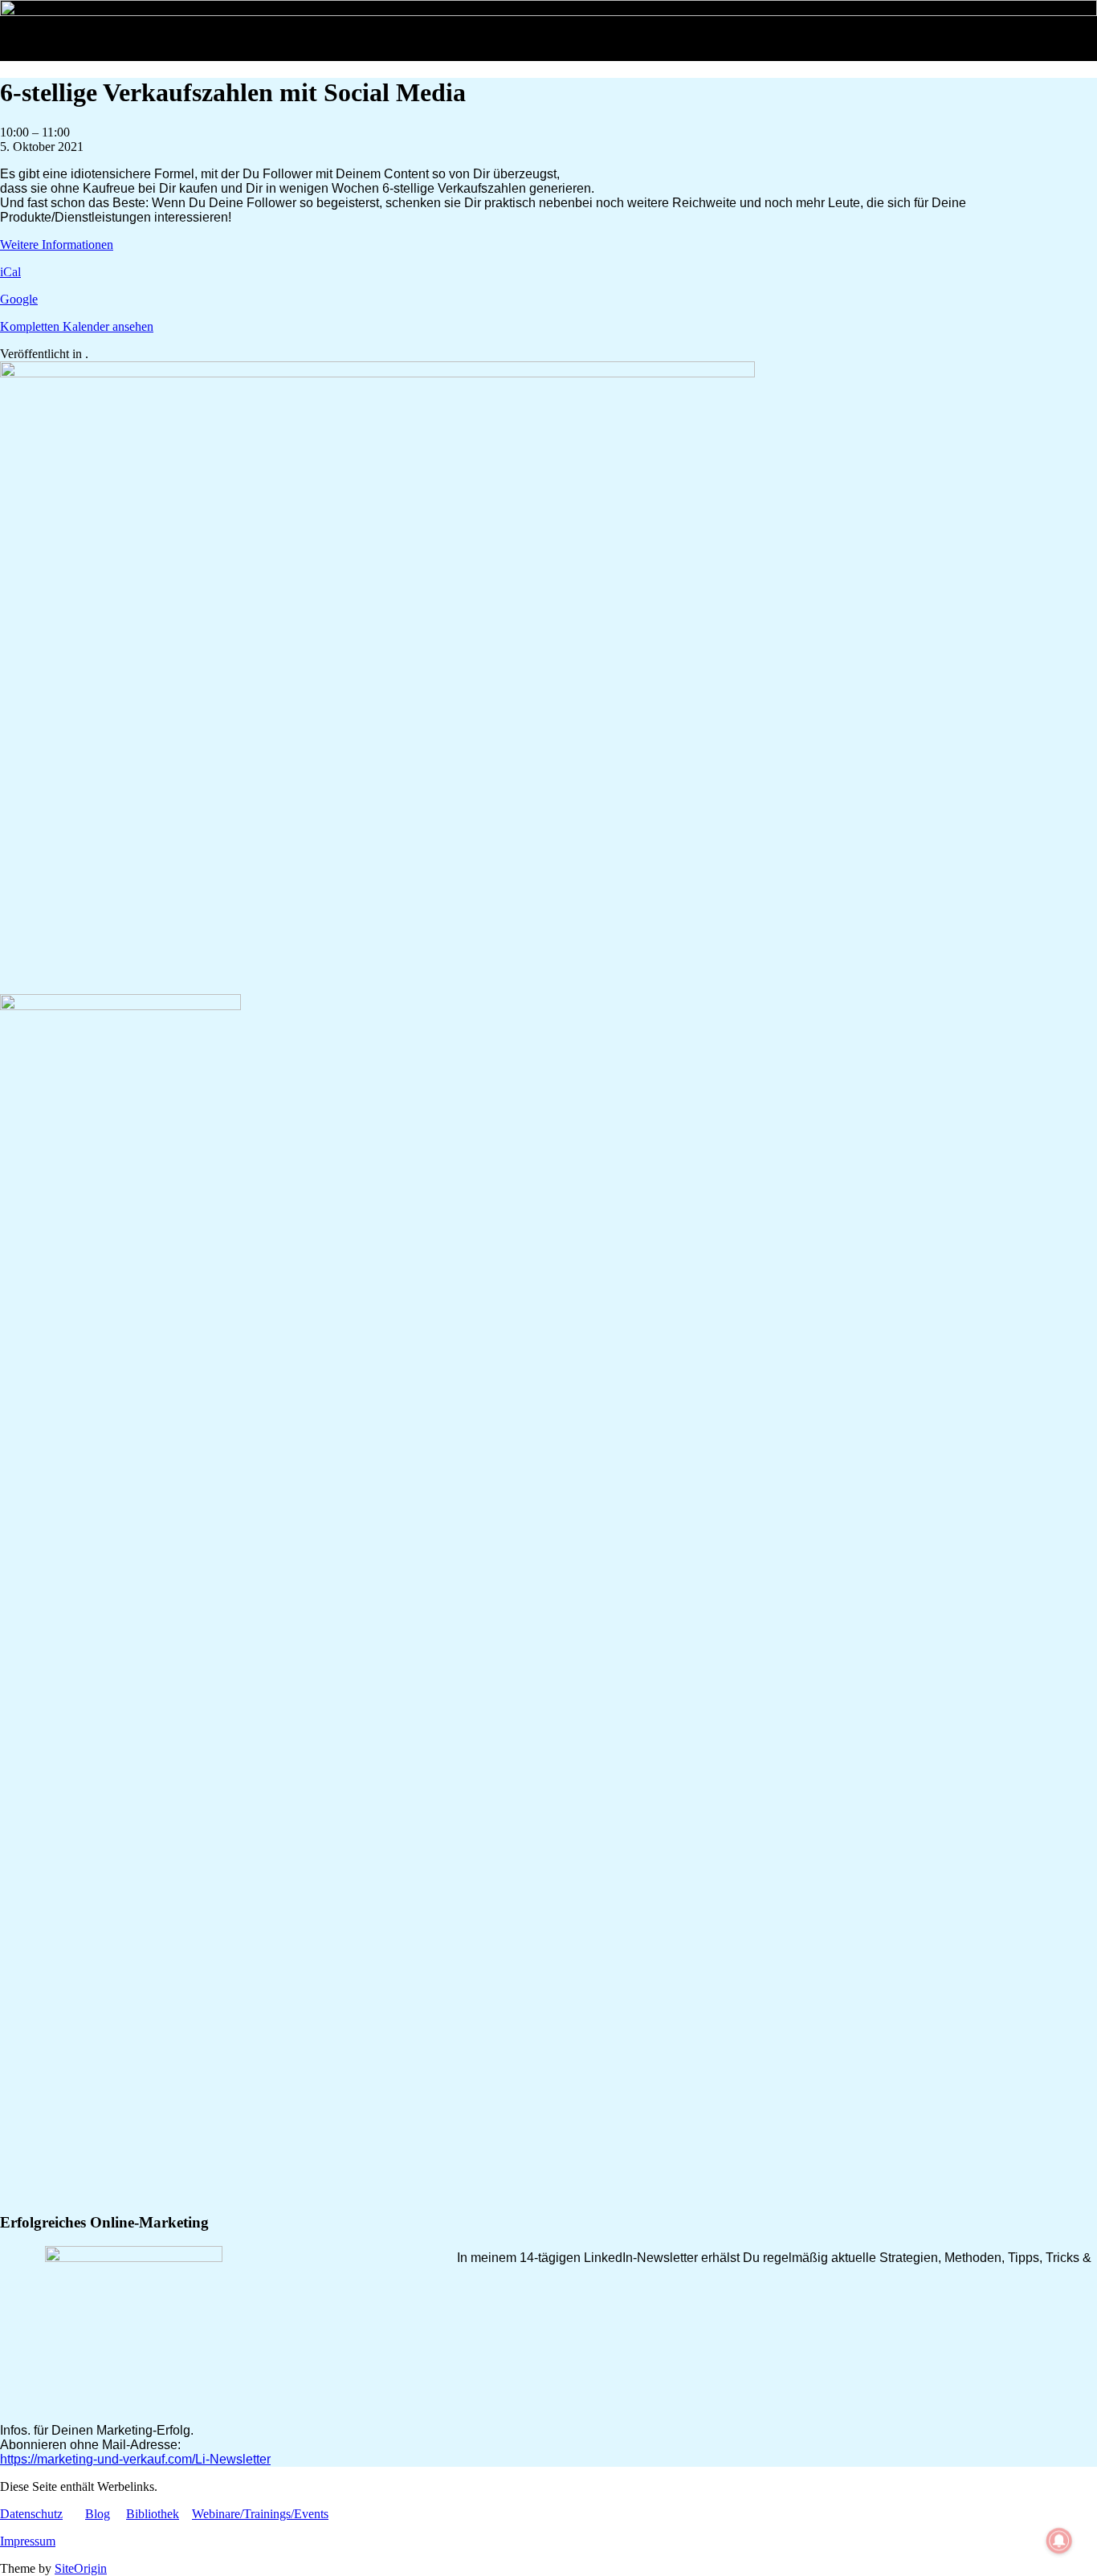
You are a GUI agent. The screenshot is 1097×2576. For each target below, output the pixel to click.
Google (19, 299)
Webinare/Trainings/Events (260, 2514)
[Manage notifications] (1059, 2541)
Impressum (28, 2541)
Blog (98, 2514)
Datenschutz (31, 2514)
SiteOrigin (81, 2568)
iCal (10, 272)
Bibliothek (153, 2514)
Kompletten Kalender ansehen (77, 326)
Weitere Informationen (57, 245)
